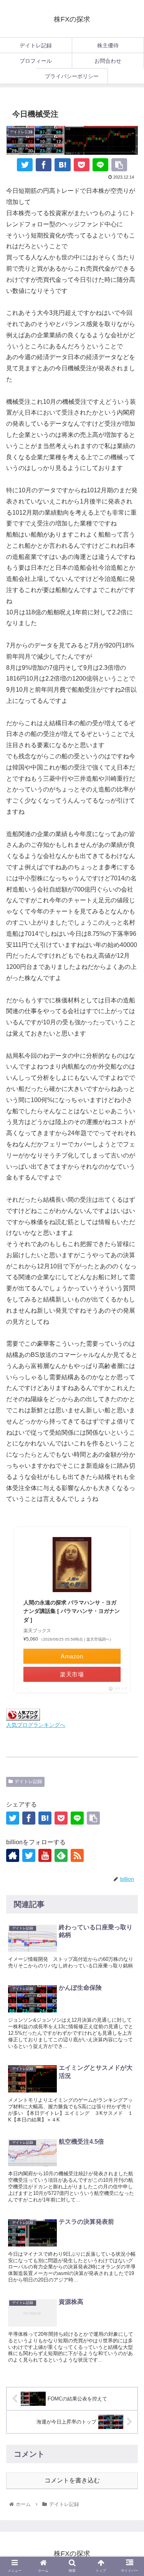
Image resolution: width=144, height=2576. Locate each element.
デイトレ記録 (28, 1781)
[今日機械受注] (62, 165)
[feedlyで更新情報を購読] (61, 1855)
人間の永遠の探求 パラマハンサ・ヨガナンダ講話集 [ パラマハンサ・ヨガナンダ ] (72, 1611)
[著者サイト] (13, 1855)
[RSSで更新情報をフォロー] (77, 1855)
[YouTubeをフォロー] (45, 1855)
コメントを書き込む (72, 2480)
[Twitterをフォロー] (29, 1855)
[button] (129, 1756)
